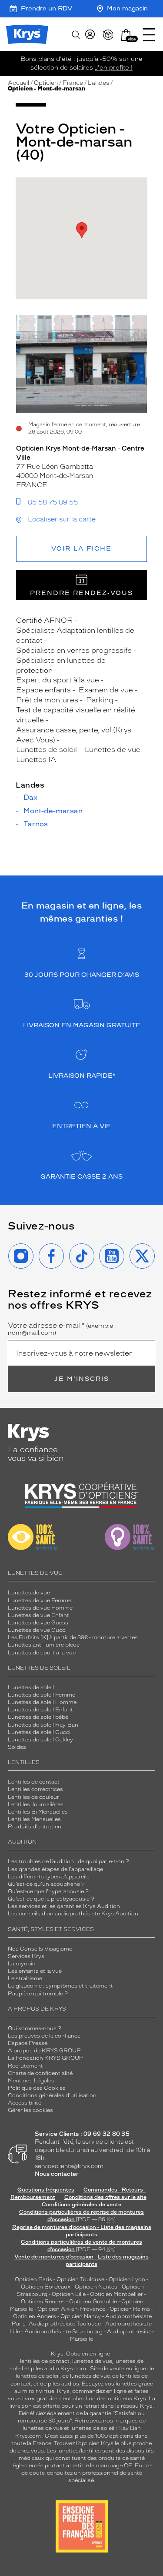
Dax (31, 798)
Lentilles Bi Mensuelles (38, 1812)
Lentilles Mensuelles (34, 1819)
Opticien (46, 83)
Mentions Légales (31, 2081)
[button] (126, 35)
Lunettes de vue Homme (40, 1608)
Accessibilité (25, 2103)
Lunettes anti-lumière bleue (44, 1645)
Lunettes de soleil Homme (42, 1702)
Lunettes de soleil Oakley (40, 1740)
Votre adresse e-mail (62, 1329)
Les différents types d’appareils (49, 1877)
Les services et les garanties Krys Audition (64, 1906)
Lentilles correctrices (35, 1789)
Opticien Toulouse (80, 2279)
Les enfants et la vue (35, 1971)
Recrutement (25, 2066)
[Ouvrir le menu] (149, 35)
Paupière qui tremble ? (38, 1994)
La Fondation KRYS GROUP (46, 2058)
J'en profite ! (114, 68)
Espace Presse (28, 2043)
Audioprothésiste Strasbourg (63, 2332)
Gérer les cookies (30, 2110)
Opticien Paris (33, 2279)
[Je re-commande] (108, 35)
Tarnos (36, 824)
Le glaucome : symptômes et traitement (60, 1986)
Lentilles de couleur (33, 1797)
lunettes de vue (92, 2361)
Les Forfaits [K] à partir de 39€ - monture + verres (73, 1637)
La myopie (22, 1964)
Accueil (18, 83)
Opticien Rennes (43, 2302)
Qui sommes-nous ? (35, 2028)
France (73, 83)
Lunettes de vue (29, 1593)
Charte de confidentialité (40, 2073)
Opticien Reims (130, 2309)
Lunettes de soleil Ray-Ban (43, 1725)
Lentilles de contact (34, 1782)
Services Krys (26, 1956)
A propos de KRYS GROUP (44, 2051)
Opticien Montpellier (116, 2294)
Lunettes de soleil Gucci (39, 1732)
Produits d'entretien (35, 1827)
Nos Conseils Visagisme (40, 1949)
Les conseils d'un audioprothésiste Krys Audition (73, 1914)
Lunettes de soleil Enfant (40, 1710)
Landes (98, 83)
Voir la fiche (81, 549)
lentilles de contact (45, 2361)
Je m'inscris (82, 1379)
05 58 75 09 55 (53, 502)
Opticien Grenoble (93, 2302)
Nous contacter (57, 2174)
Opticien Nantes (97, 2287)
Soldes (17, 1747)
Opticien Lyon (127, 2279)
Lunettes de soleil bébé (38, 1717)
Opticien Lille (69, 2294)
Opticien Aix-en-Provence (71, 2309)
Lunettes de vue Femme (40, 1600)
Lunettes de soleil (31, 1687)
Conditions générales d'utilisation (52, 2095)
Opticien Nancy (81, 2316)
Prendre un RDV (47, 8)
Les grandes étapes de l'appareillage (55, 1869)
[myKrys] (90, 35)
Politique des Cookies (37, 2088)
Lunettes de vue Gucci (37, 1630)
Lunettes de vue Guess (38, 1623)
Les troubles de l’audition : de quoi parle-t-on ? (68, 1861)
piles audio (45, 2369)
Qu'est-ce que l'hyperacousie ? (48, 1891)
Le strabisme (25, 1978)
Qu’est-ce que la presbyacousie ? (51, 1899)
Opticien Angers (35, 2316)
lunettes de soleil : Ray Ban (106, 2428)
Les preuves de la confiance (44, 2036)
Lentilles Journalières (36, 1804)
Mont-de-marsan (53, 811)
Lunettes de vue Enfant (38, 1615)
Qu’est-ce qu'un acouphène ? (46, 1884)
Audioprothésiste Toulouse (65, 2324)
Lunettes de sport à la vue (42, 1653)
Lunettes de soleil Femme (42, 1695)
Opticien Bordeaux (46, 2287)
